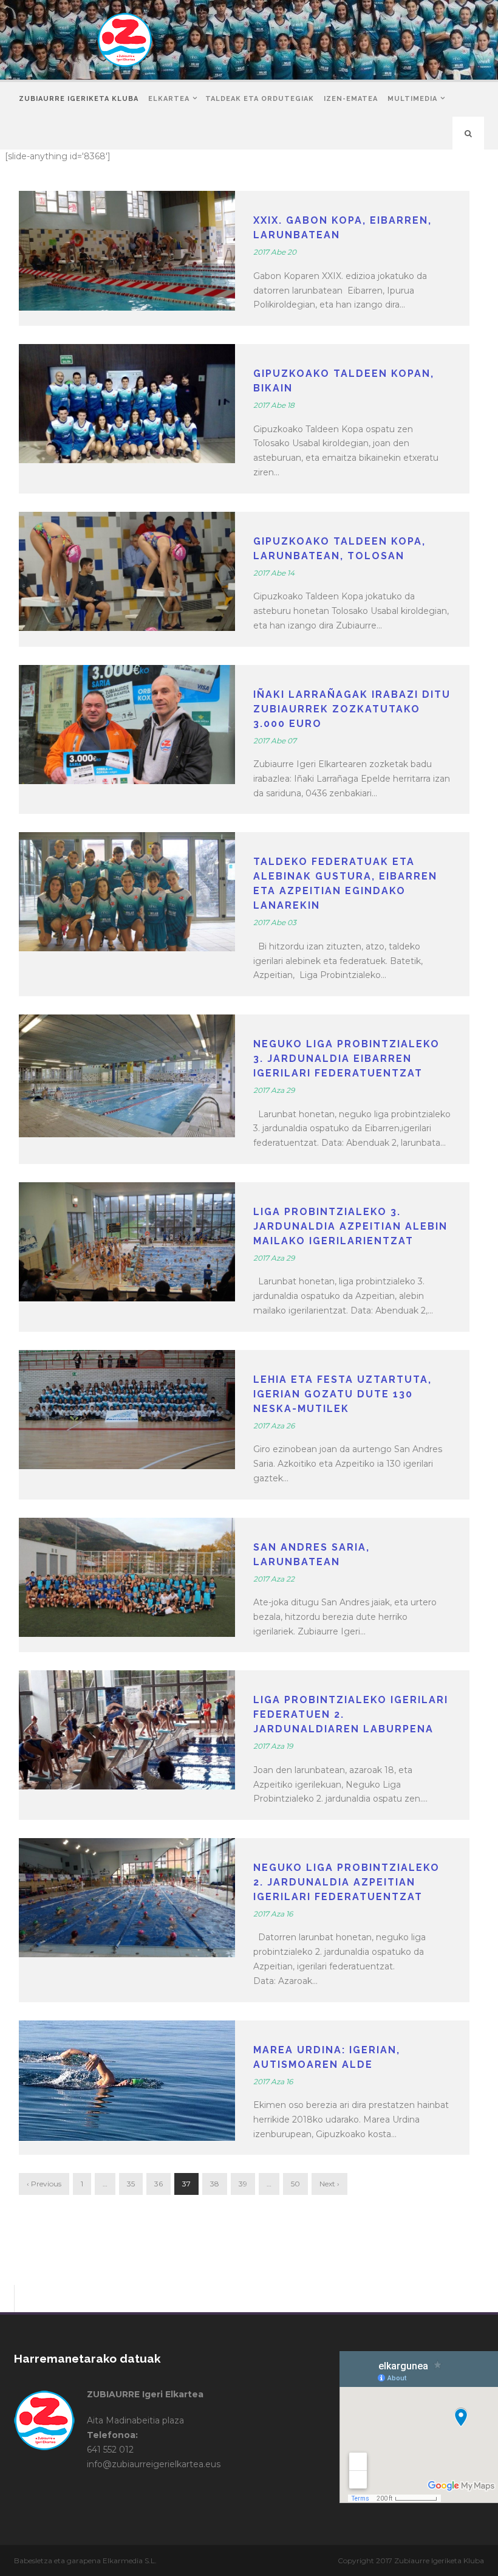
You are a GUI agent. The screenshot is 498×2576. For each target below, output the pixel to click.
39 (243, 2184)
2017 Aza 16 (273, 1914)
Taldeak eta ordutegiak (260, 99)
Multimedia (412, 99)
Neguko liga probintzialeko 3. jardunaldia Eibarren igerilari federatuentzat (346, 1059)
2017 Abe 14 (274, 573)
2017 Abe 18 (274, 405)
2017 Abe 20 (275, 252)
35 (131, 2184)
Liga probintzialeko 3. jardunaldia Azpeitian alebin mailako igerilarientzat (350, 1226)
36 (159, 2184)
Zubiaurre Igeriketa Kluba (79, 99)
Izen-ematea (351, 99)
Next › (329, 2184)
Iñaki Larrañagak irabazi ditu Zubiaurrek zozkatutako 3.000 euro (352, 709)
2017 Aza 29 (274, 1090)
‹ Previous (44, 2184)
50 (295, 2184)
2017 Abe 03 (275, 922)
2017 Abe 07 (275, 741)
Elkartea (169, 99)
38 (215, 2184)
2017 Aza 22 (274, 1579)
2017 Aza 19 (273, 1746)
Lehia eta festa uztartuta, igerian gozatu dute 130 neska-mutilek (343, 1394)
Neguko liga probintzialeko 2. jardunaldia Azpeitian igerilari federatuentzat (346, 1882)
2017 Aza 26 (274, 1426)
